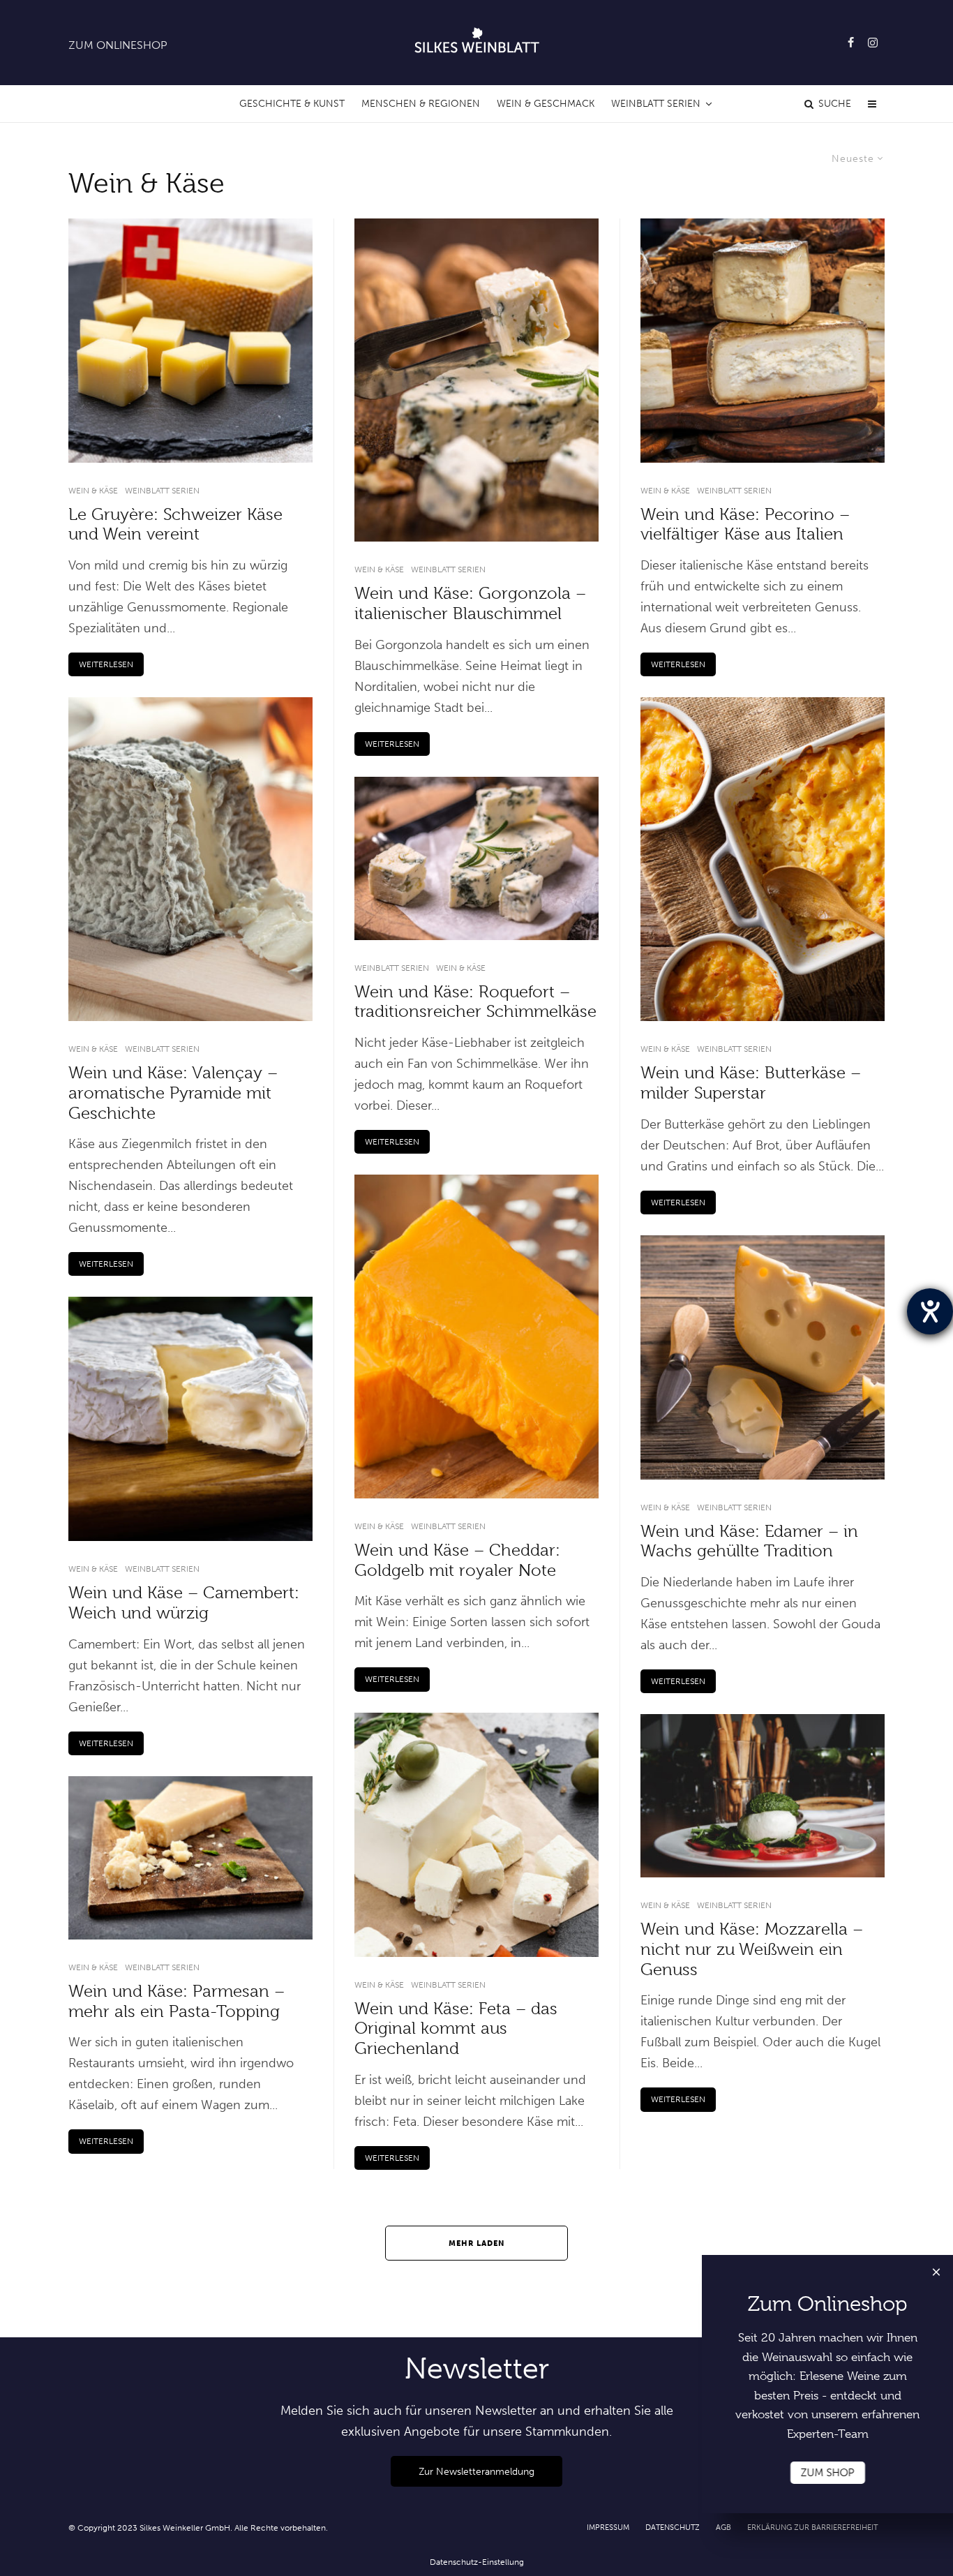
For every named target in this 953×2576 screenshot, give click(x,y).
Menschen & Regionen (421, 104)
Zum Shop (828, 2473)
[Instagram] (873, 43)
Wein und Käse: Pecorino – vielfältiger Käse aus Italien (745, 524)
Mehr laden (477, 2243)
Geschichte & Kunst (292, 104)
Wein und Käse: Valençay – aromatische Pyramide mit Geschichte (173, 1093)
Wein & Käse (93, 491)
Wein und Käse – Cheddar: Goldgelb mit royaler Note (457, 1560)
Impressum (608, 2527)
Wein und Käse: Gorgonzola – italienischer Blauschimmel (470, 603)
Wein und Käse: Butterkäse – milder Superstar (751, 1083)
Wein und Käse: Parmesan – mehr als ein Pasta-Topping (177, 2001)
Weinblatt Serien (656, 104)
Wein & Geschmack (546, 104)
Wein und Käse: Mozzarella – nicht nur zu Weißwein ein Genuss (752, 1949)
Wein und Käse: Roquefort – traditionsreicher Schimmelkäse (475, 1002)
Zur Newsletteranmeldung (476, 2471)
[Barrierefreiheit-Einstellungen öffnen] (930, 1311)
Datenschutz (673, 2527)
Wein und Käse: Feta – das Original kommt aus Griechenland (456, 2029)
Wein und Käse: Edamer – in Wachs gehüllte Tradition (749, 1541)
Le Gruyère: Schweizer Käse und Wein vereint (175, 524)
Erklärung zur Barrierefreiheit (812, 2527)
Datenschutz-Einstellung (477, 2562)
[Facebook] (851, 43)
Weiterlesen (106, 664)
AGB (723, 2527)
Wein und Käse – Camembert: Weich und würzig (184, 1603)
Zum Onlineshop (118, 45)
